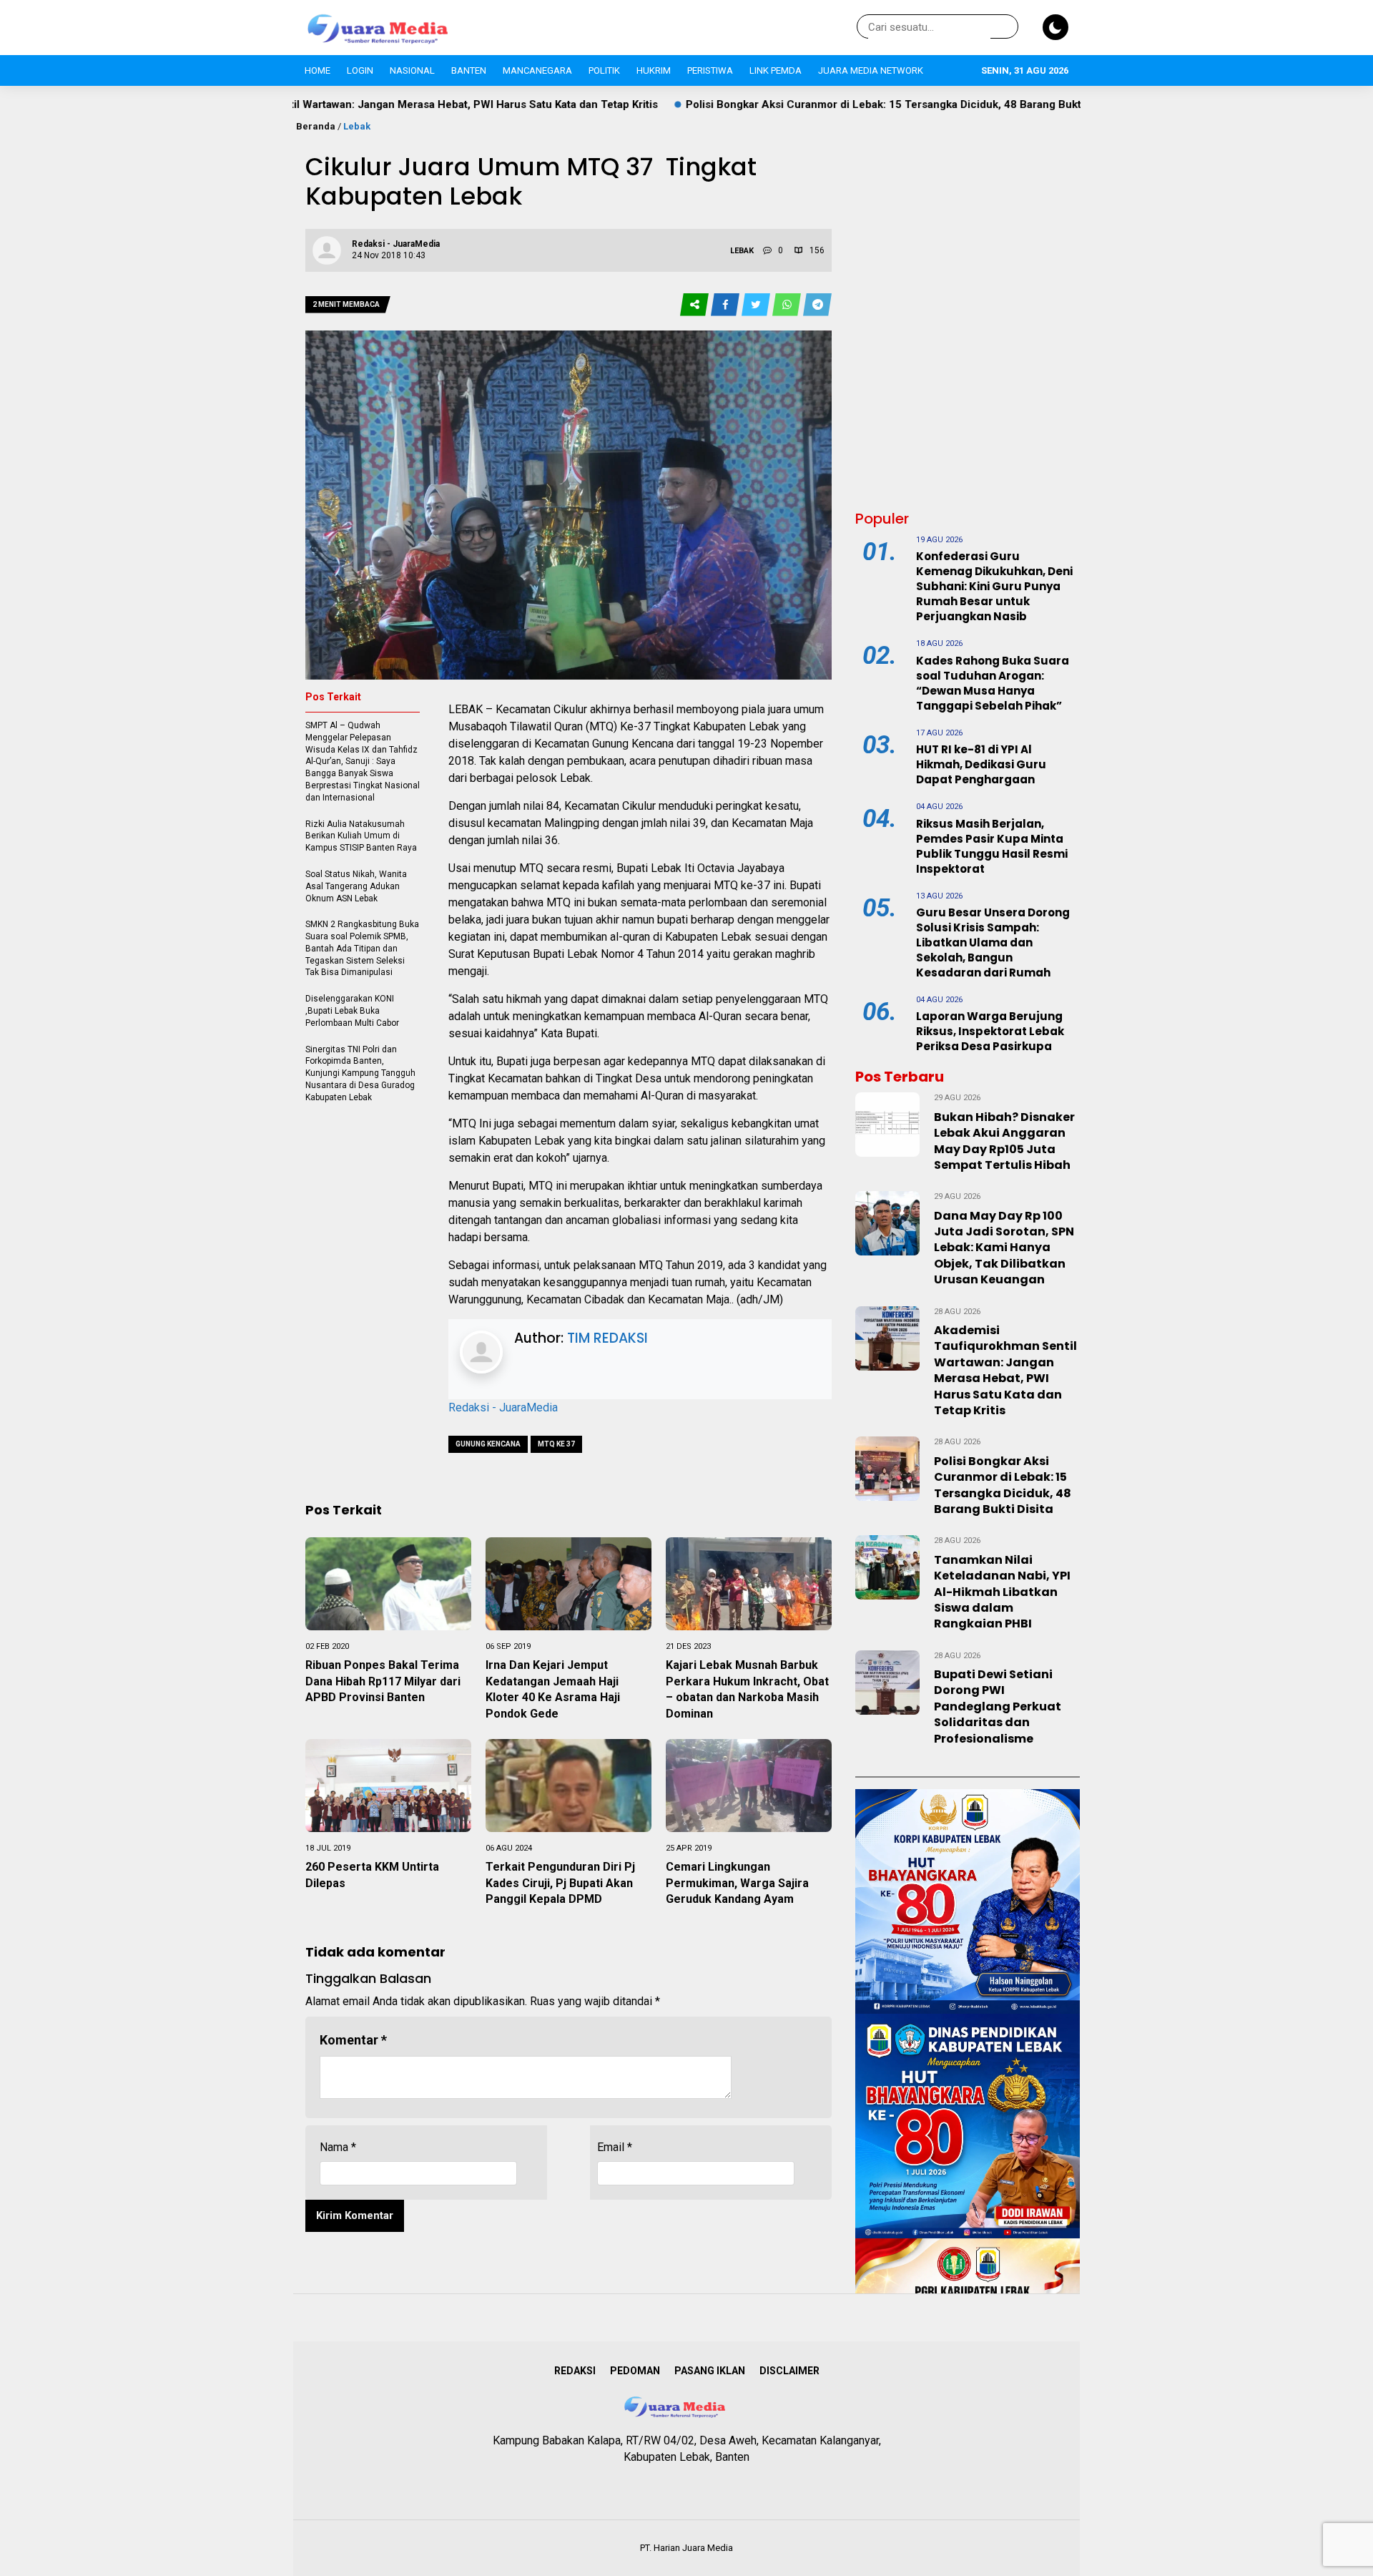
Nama (338, 2147)
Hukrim (654, 70)
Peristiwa (710, 70)
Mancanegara (537, 70)
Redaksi (575, 2371)
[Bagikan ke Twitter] (757, 305)
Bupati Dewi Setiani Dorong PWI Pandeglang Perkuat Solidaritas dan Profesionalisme (998, 1706)
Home (318, 70)
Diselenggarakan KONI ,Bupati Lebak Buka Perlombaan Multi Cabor (352, 1011)
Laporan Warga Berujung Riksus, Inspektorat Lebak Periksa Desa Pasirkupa (990, 1031)
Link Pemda (776, 70)
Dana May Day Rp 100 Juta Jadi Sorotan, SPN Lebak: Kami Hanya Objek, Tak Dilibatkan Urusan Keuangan (1004, 1248)
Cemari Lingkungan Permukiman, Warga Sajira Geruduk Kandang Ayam (737, 1883)
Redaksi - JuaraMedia (503, 1407)
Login (360, 70)
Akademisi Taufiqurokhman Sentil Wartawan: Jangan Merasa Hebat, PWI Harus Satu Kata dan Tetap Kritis (1005, 1370)
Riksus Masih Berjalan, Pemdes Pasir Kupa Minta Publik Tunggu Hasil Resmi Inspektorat (992, 846)
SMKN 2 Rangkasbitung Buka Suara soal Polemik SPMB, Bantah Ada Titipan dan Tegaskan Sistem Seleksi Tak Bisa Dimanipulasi (362, 948)
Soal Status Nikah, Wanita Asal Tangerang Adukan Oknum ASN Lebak (356, 886)
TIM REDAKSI (607, 1338)
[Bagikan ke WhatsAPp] (788, 305)
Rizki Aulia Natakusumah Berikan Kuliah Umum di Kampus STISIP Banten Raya (361, 836)
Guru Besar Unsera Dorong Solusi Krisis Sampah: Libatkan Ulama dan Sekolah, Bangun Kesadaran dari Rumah (993, 942)
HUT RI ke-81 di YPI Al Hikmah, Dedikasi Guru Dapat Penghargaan (981, 764)
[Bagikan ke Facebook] (726, 305)
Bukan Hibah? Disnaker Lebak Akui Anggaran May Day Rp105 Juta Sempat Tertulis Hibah (1004, 1141)
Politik (604, 70)
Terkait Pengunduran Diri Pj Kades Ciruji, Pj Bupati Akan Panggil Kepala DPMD (560, 1883)
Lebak (357, 126)
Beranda (316, 126)
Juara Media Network (871, 70)
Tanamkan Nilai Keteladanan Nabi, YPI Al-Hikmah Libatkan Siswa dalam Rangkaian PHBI (1002, 1592)
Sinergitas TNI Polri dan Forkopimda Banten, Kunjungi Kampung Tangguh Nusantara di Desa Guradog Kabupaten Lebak (360, 1073)
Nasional (412, 70)
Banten (469, 70)
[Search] (1005, 27)
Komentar (353, 2040)
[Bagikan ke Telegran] (817, 305)
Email (615, 2147)
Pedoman (635, 2371)
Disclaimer (789, 2371)
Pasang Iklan (710, 2371)
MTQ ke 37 (556, 1444)
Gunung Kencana (488, 1444)
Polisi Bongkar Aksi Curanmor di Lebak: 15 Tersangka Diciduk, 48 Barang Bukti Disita (761, 104)
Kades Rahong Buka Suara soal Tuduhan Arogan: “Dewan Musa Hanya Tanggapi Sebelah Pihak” (993, 683)
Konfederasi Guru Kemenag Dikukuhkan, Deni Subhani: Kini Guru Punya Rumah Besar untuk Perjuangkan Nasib (994, 586)
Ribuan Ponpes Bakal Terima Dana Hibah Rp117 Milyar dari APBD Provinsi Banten (383, 1681)
